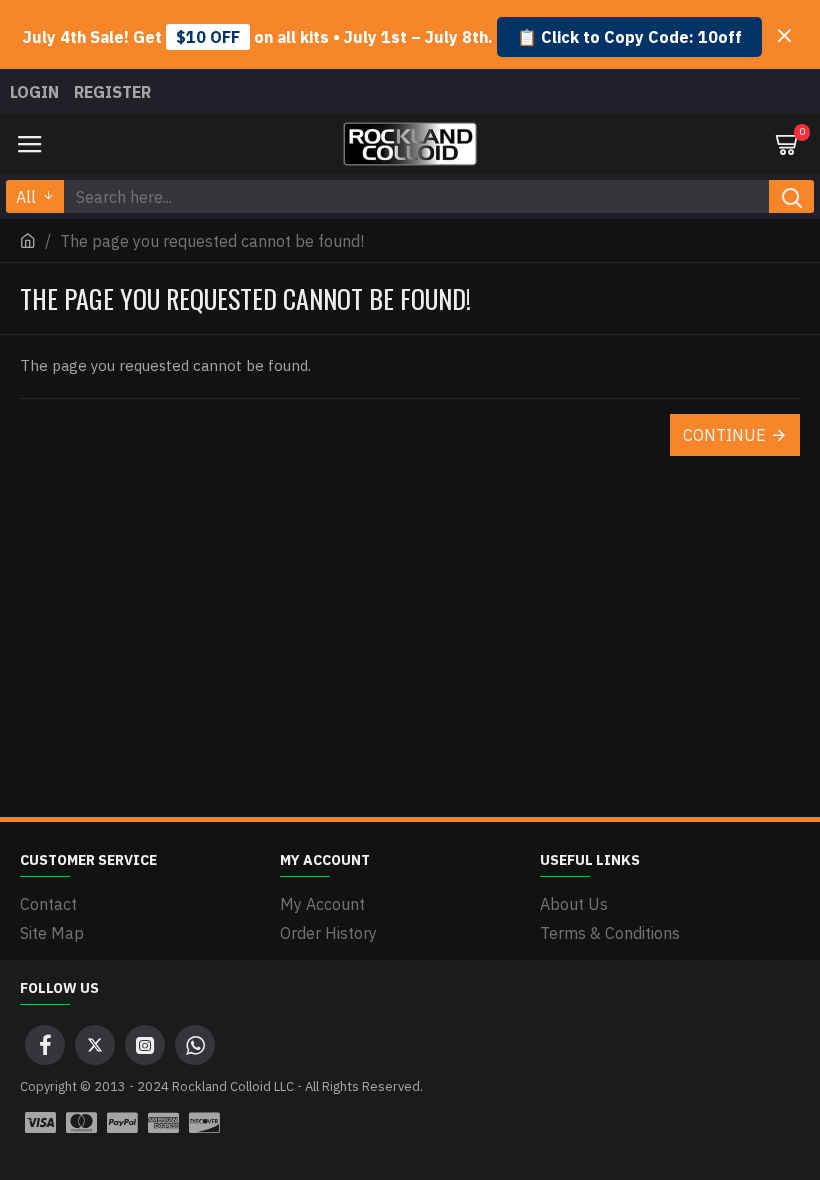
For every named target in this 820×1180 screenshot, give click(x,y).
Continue (724, 435)
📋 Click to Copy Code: (629, 37)
